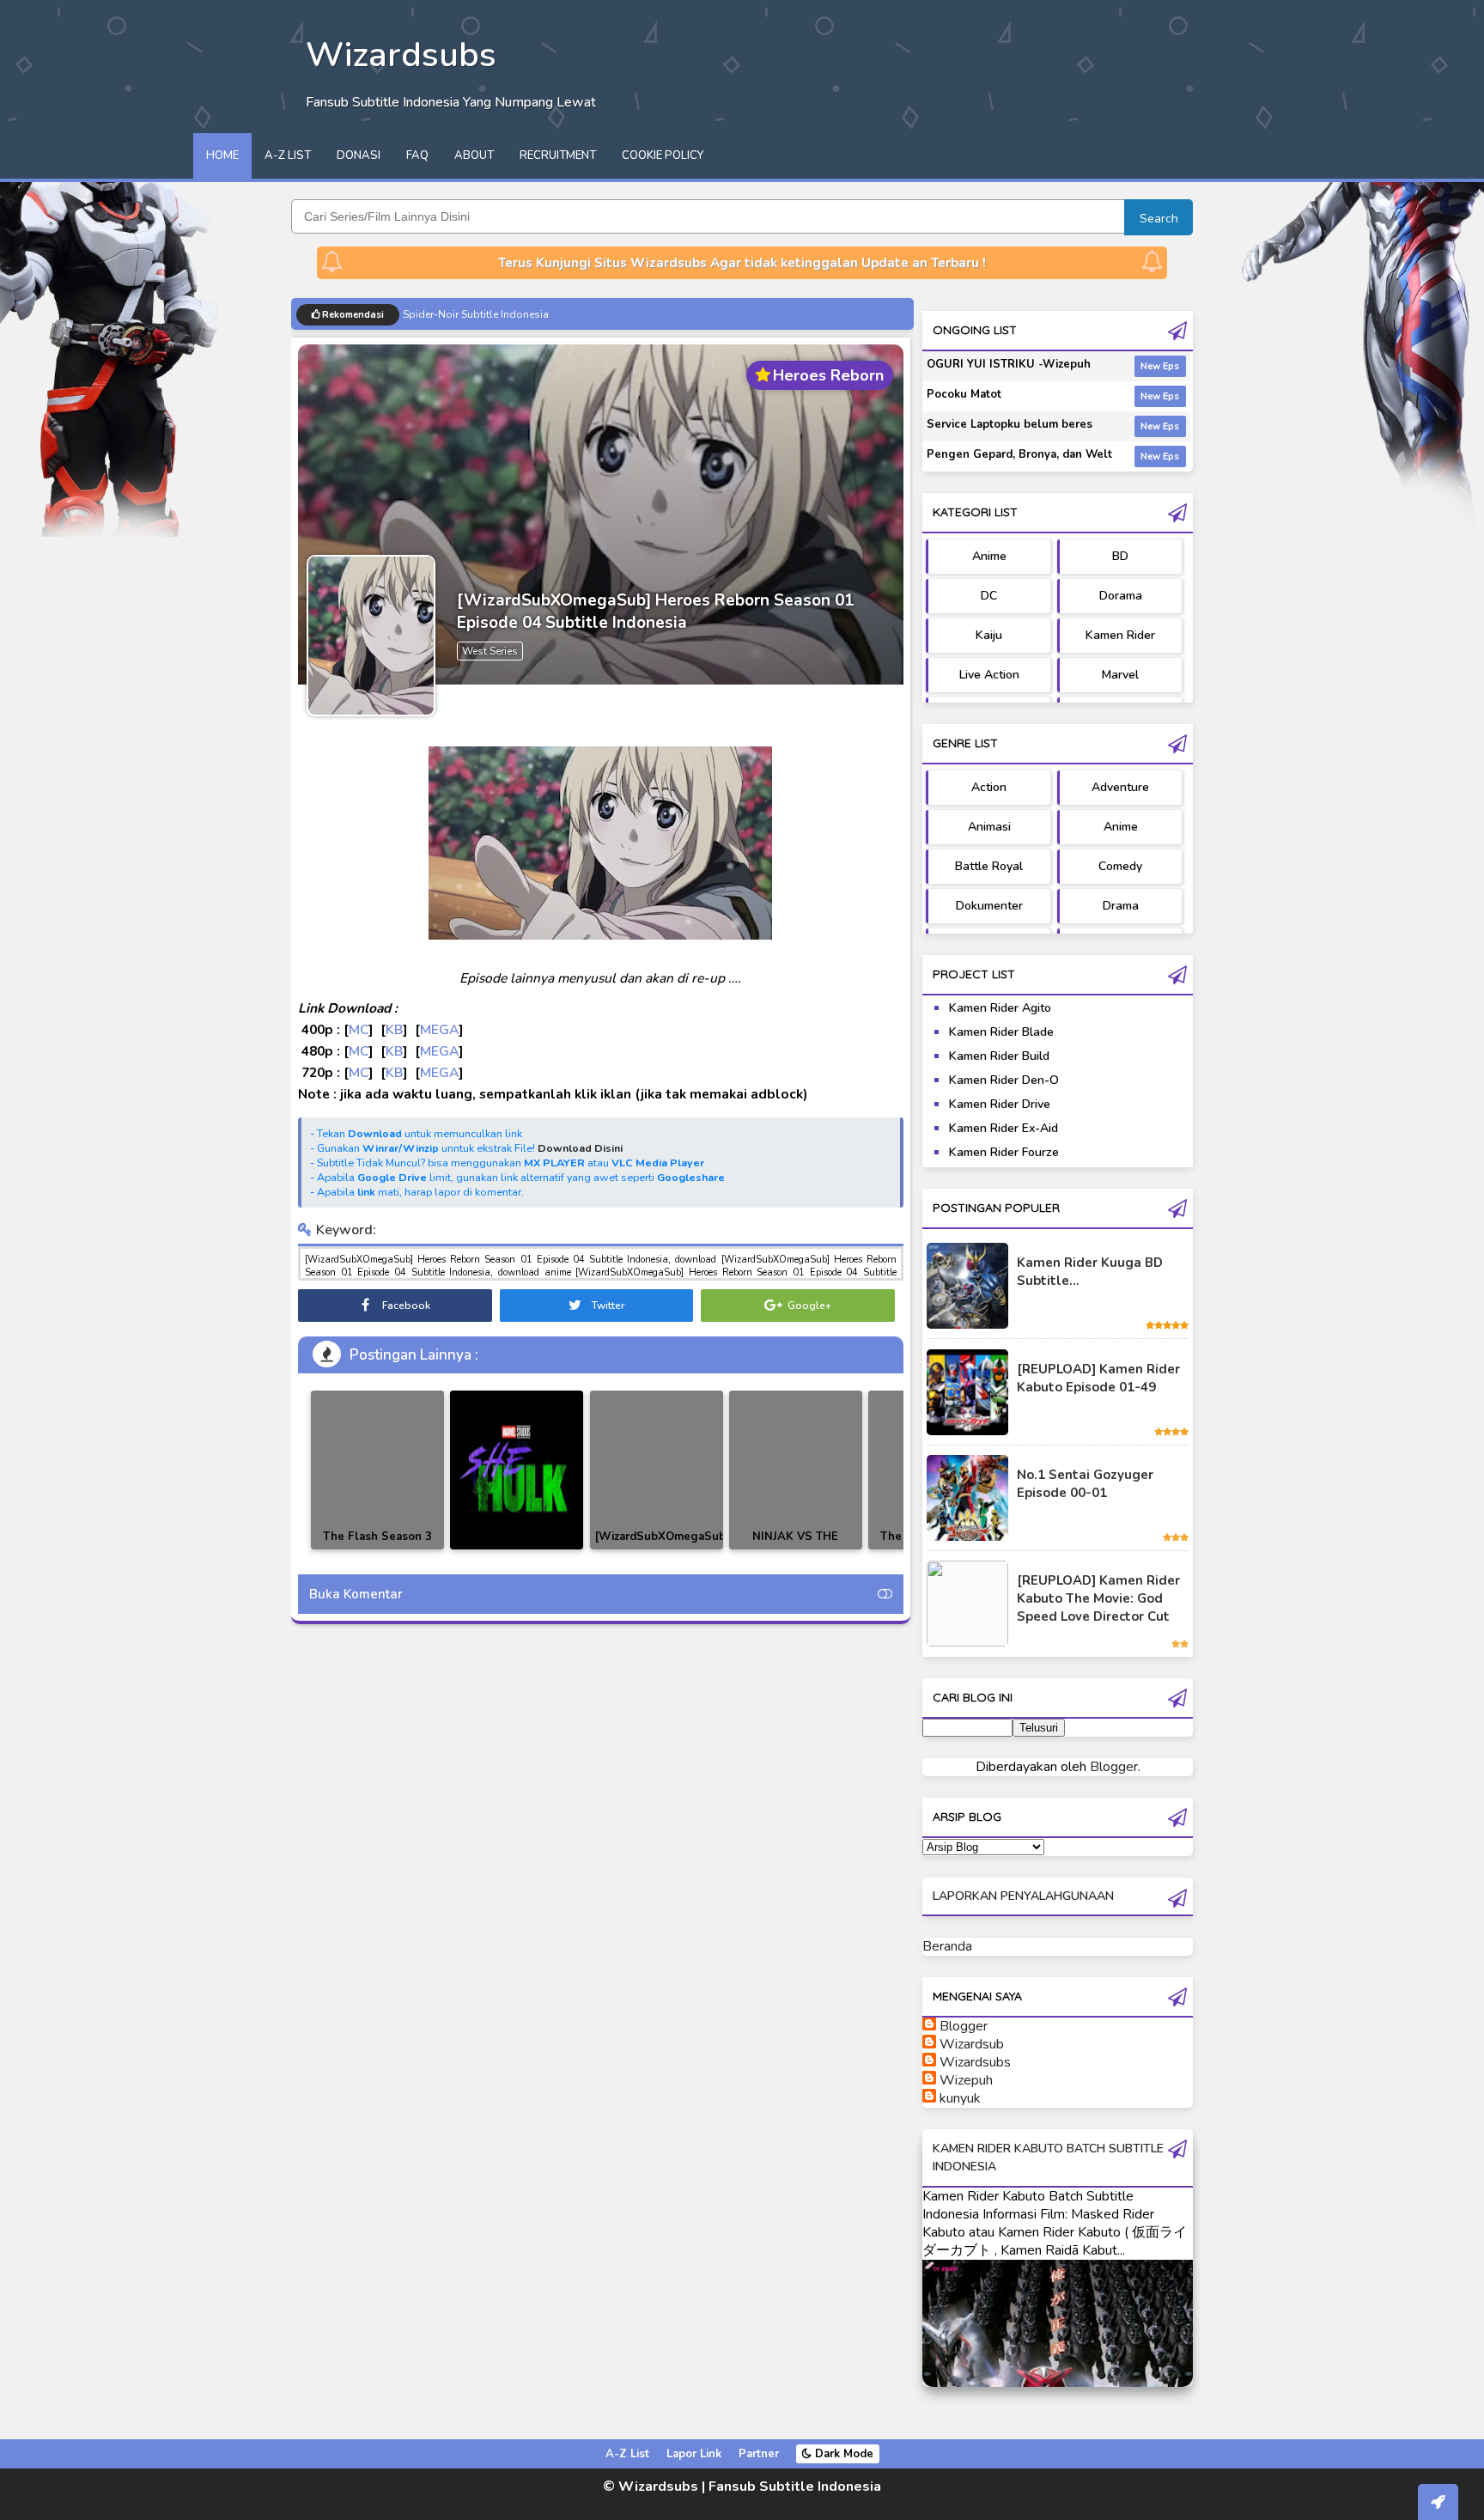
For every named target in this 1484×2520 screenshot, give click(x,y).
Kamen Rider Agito (1000, 1008)
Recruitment (558, 155)
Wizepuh (966, 2080)
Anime (989, 556)
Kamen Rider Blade (1001, 1032)
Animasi (989, 827)
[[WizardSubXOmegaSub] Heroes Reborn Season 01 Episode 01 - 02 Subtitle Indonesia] (657, 1470)
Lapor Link (694, 2454)
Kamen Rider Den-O (1004, 1080)
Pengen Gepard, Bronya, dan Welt (1019, 454)
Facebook (405, 1306)
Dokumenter (989, 906)
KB (394, 1029)
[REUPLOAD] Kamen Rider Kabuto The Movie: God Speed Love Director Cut (1098, 1598)
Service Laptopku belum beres (1010, 424)
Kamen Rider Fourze (1004, 1152)
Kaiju (989, 635)
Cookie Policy (663, 155)
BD (1120, 556)
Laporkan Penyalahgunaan (1023, 1896)
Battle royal (989, 866)
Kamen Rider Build (999, 1056)
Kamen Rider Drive (1000, 1104)
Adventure (1120, 787)
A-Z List (288, 155)
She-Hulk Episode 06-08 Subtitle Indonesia (517, 1546)
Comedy (1120, 866)
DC (989, 596)
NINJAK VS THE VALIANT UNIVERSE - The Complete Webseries (795, 1549)
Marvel (1120, 675)
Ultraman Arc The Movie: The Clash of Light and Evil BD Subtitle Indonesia (581, 314)
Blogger (1114, 1767)
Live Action (989, 675)
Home (222, 155)
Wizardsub (972, 2044)
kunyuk (960, 2098)
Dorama (1121, 596)
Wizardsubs (975, 2062)
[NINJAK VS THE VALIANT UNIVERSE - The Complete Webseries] (796, 1470)
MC (359, 1029)
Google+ (808, 1306)
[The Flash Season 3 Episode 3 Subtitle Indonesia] (377, 1470)
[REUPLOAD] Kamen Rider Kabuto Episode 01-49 (1098, 1378)
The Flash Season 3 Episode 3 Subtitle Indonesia (377, 1549)
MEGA (439, 1029)
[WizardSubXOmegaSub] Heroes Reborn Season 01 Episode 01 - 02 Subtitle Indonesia (659, 1549)
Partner (759, 2454)
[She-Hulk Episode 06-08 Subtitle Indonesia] (517, 1470)
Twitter (607, 1306)
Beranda (947, 1946)
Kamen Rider (1120, 635)
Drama (1121, 906)
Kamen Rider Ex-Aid (1004, 1128)
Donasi (359, 155)
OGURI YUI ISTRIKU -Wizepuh (1009, 364)
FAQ (417, 155)
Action (989, 787)
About (474, 155)
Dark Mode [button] (842, 2454)
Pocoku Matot (964, 394)
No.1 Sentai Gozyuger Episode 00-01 (1085, 1484)
